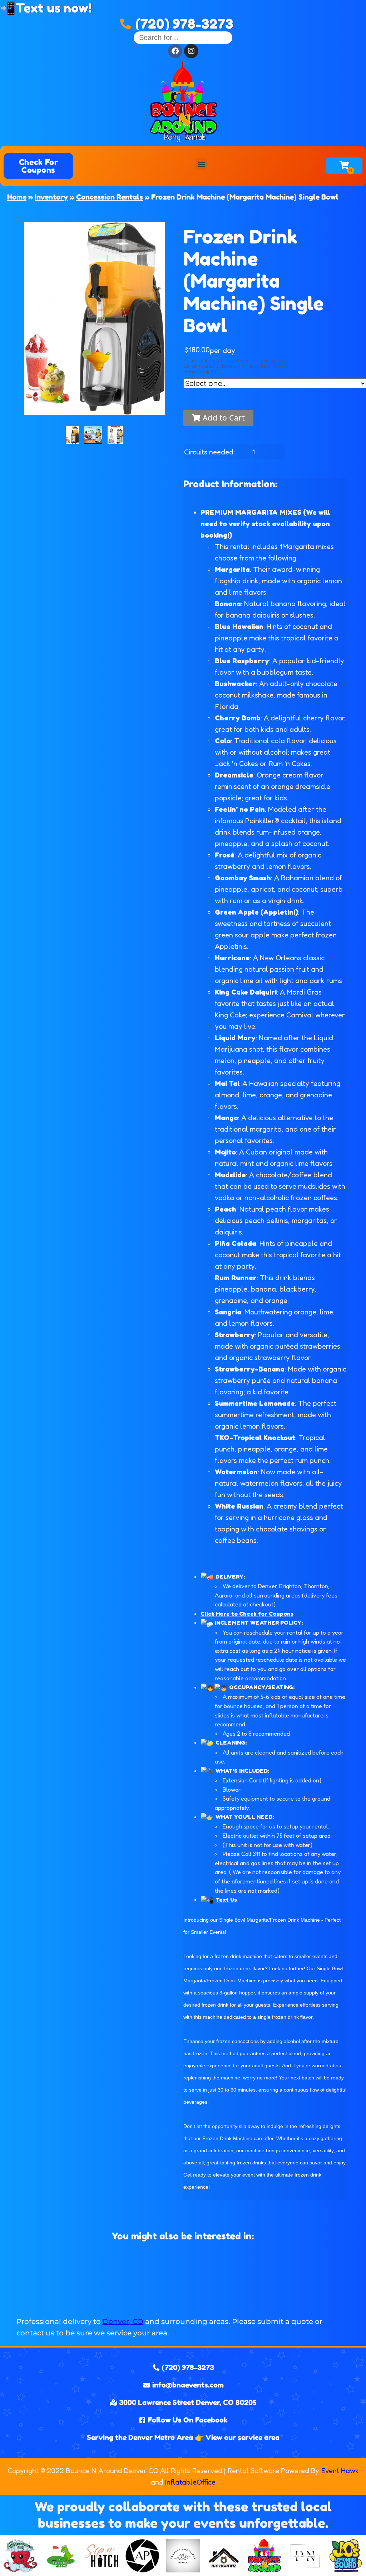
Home (17, 197)
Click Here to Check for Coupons (247, 1614)
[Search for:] (183, 37)
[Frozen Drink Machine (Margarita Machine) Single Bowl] (72, 435)
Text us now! (54, 8)
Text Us (226, 1900)
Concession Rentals (110, 197)
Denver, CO (123, 2321)
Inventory (51, 197)
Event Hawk (340, 2471)
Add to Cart (223, 418)
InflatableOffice (190, 2482)
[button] (201, 164)
